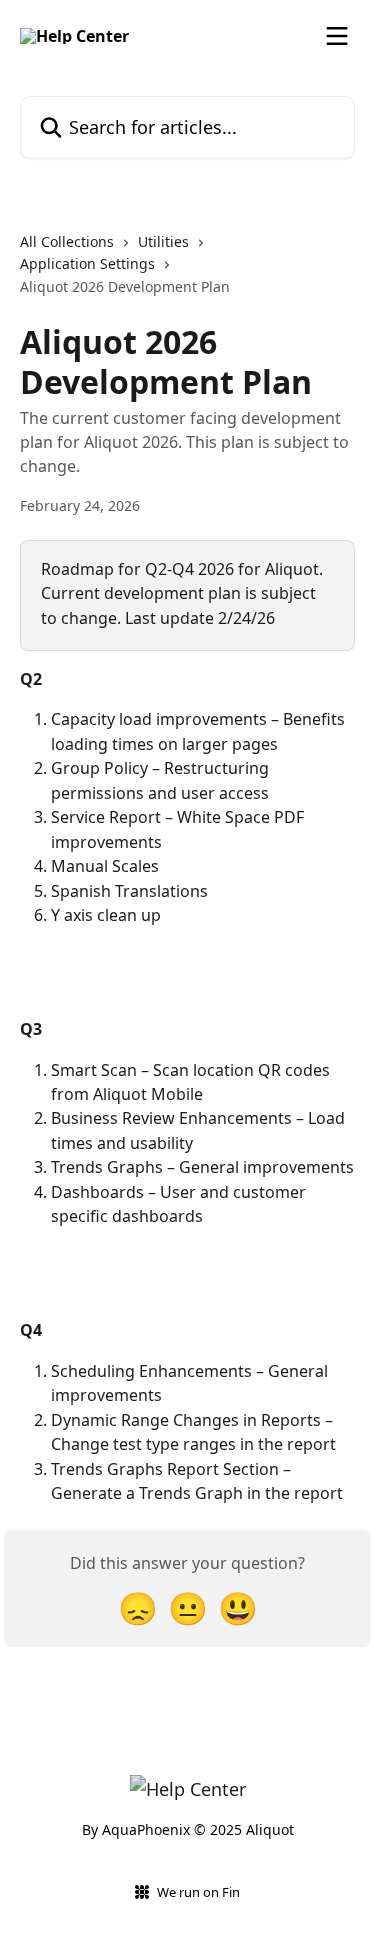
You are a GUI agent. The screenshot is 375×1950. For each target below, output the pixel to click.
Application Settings (87, 263)
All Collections (67, 241)
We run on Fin (198, 1892)
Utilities (163, 241)
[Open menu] (337, 36)
